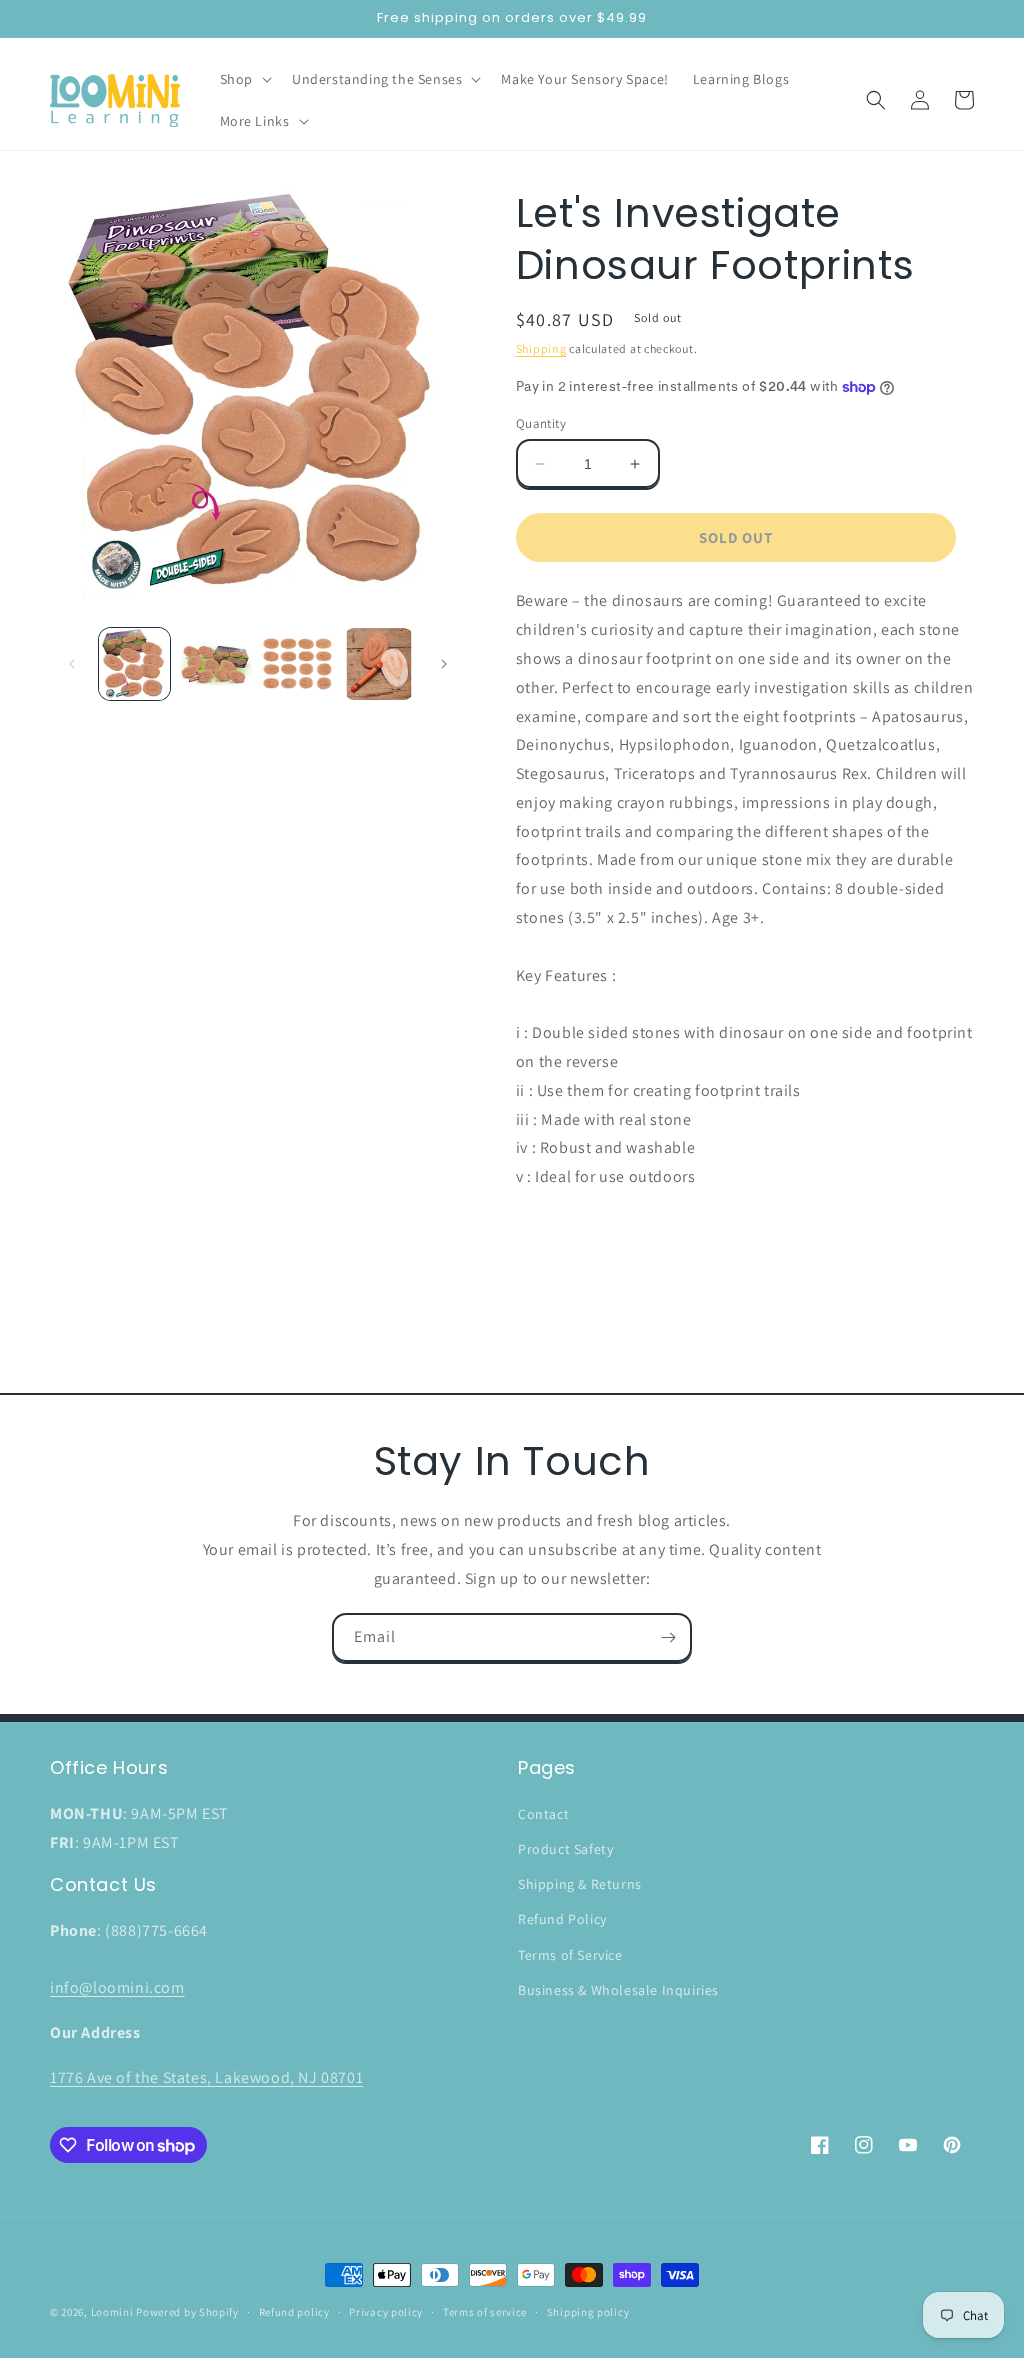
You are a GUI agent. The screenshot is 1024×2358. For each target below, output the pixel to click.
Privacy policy (386, 2312)
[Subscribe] (668, 1637)
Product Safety (565, 1849)
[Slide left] (72, 664)
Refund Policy (562, 1919)
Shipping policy (588, 2312)
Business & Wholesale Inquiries (618, 1990)
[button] (244, 79)
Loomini (112, 2312)
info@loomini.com (117, 1987)
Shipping (541, 348)
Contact (543, 1814)
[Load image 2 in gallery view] (215, 663)
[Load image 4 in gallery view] (378, 663)
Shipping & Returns (580, 1884)
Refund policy (294, 2312)
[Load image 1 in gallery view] (134, 663)
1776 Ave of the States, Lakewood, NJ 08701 (206, 2077)
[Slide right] (444, 664)
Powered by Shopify (187, 2312)
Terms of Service (570, 1955)
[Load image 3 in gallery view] (297, 663)
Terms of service (485, 2312)
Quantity (541, 423)
